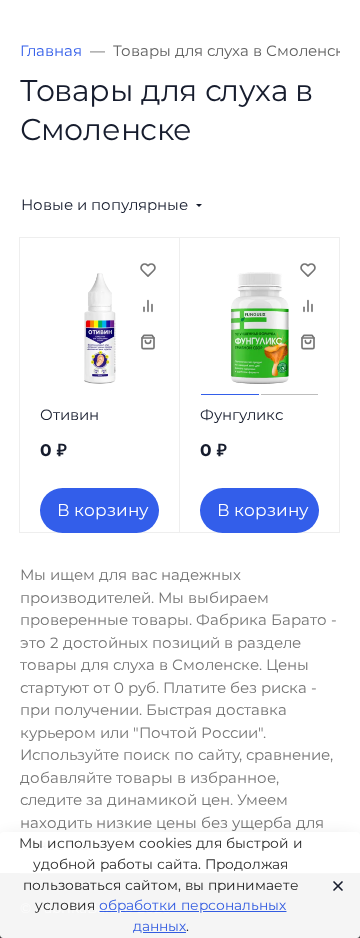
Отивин (69, 414)
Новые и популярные (104, 204)
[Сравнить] (148, 305)
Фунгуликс (241, 414)
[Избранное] (148, 269)
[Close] (332, 885)
